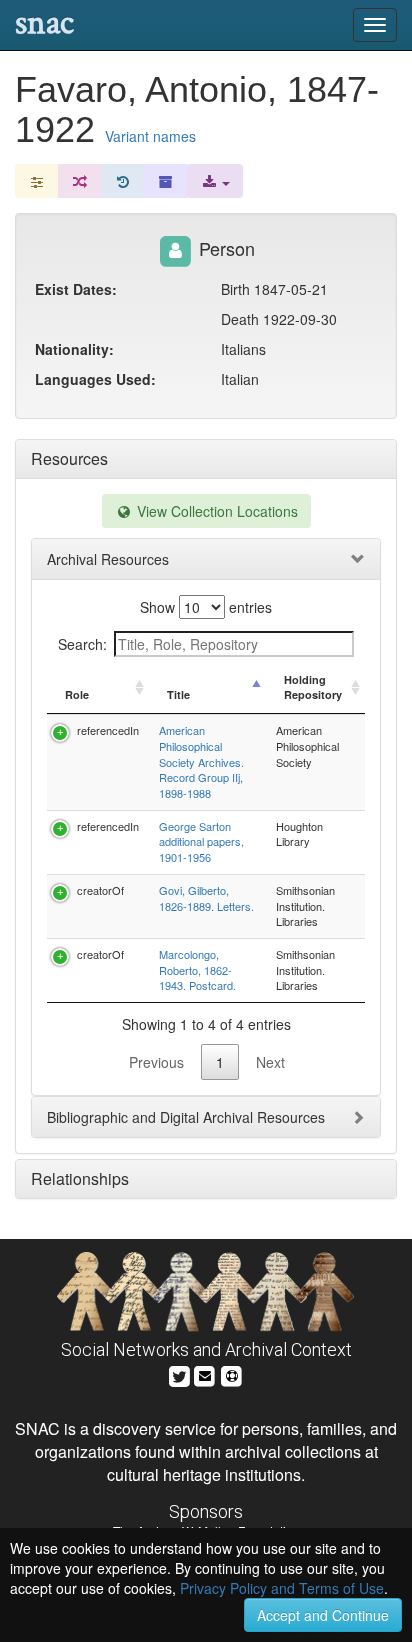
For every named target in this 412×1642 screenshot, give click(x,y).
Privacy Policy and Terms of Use (282, 1588)
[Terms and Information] (232, 1374)
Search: (82, 644)
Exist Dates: (76, 289)
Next (270, 1062)
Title (178, 694)
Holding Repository (313, 687)
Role (77, 694)
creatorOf (100, 890)
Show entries (206, 607)
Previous (156, 1062)
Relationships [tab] (80, 1178)
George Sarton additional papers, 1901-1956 (201, 841)
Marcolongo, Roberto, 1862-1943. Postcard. (197, 969)
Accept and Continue (323, 1615)
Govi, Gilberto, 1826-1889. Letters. (206, 898)
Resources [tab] (69, 458)
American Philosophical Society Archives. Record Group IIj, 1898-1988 (201, 761)
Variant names (150, 136)
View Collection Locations (215, 511)
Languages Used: (95, 379)
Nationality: (74, 349)
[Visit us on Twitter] (179, 1374)
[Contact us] (205, 1374)
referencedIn (108, 730)
